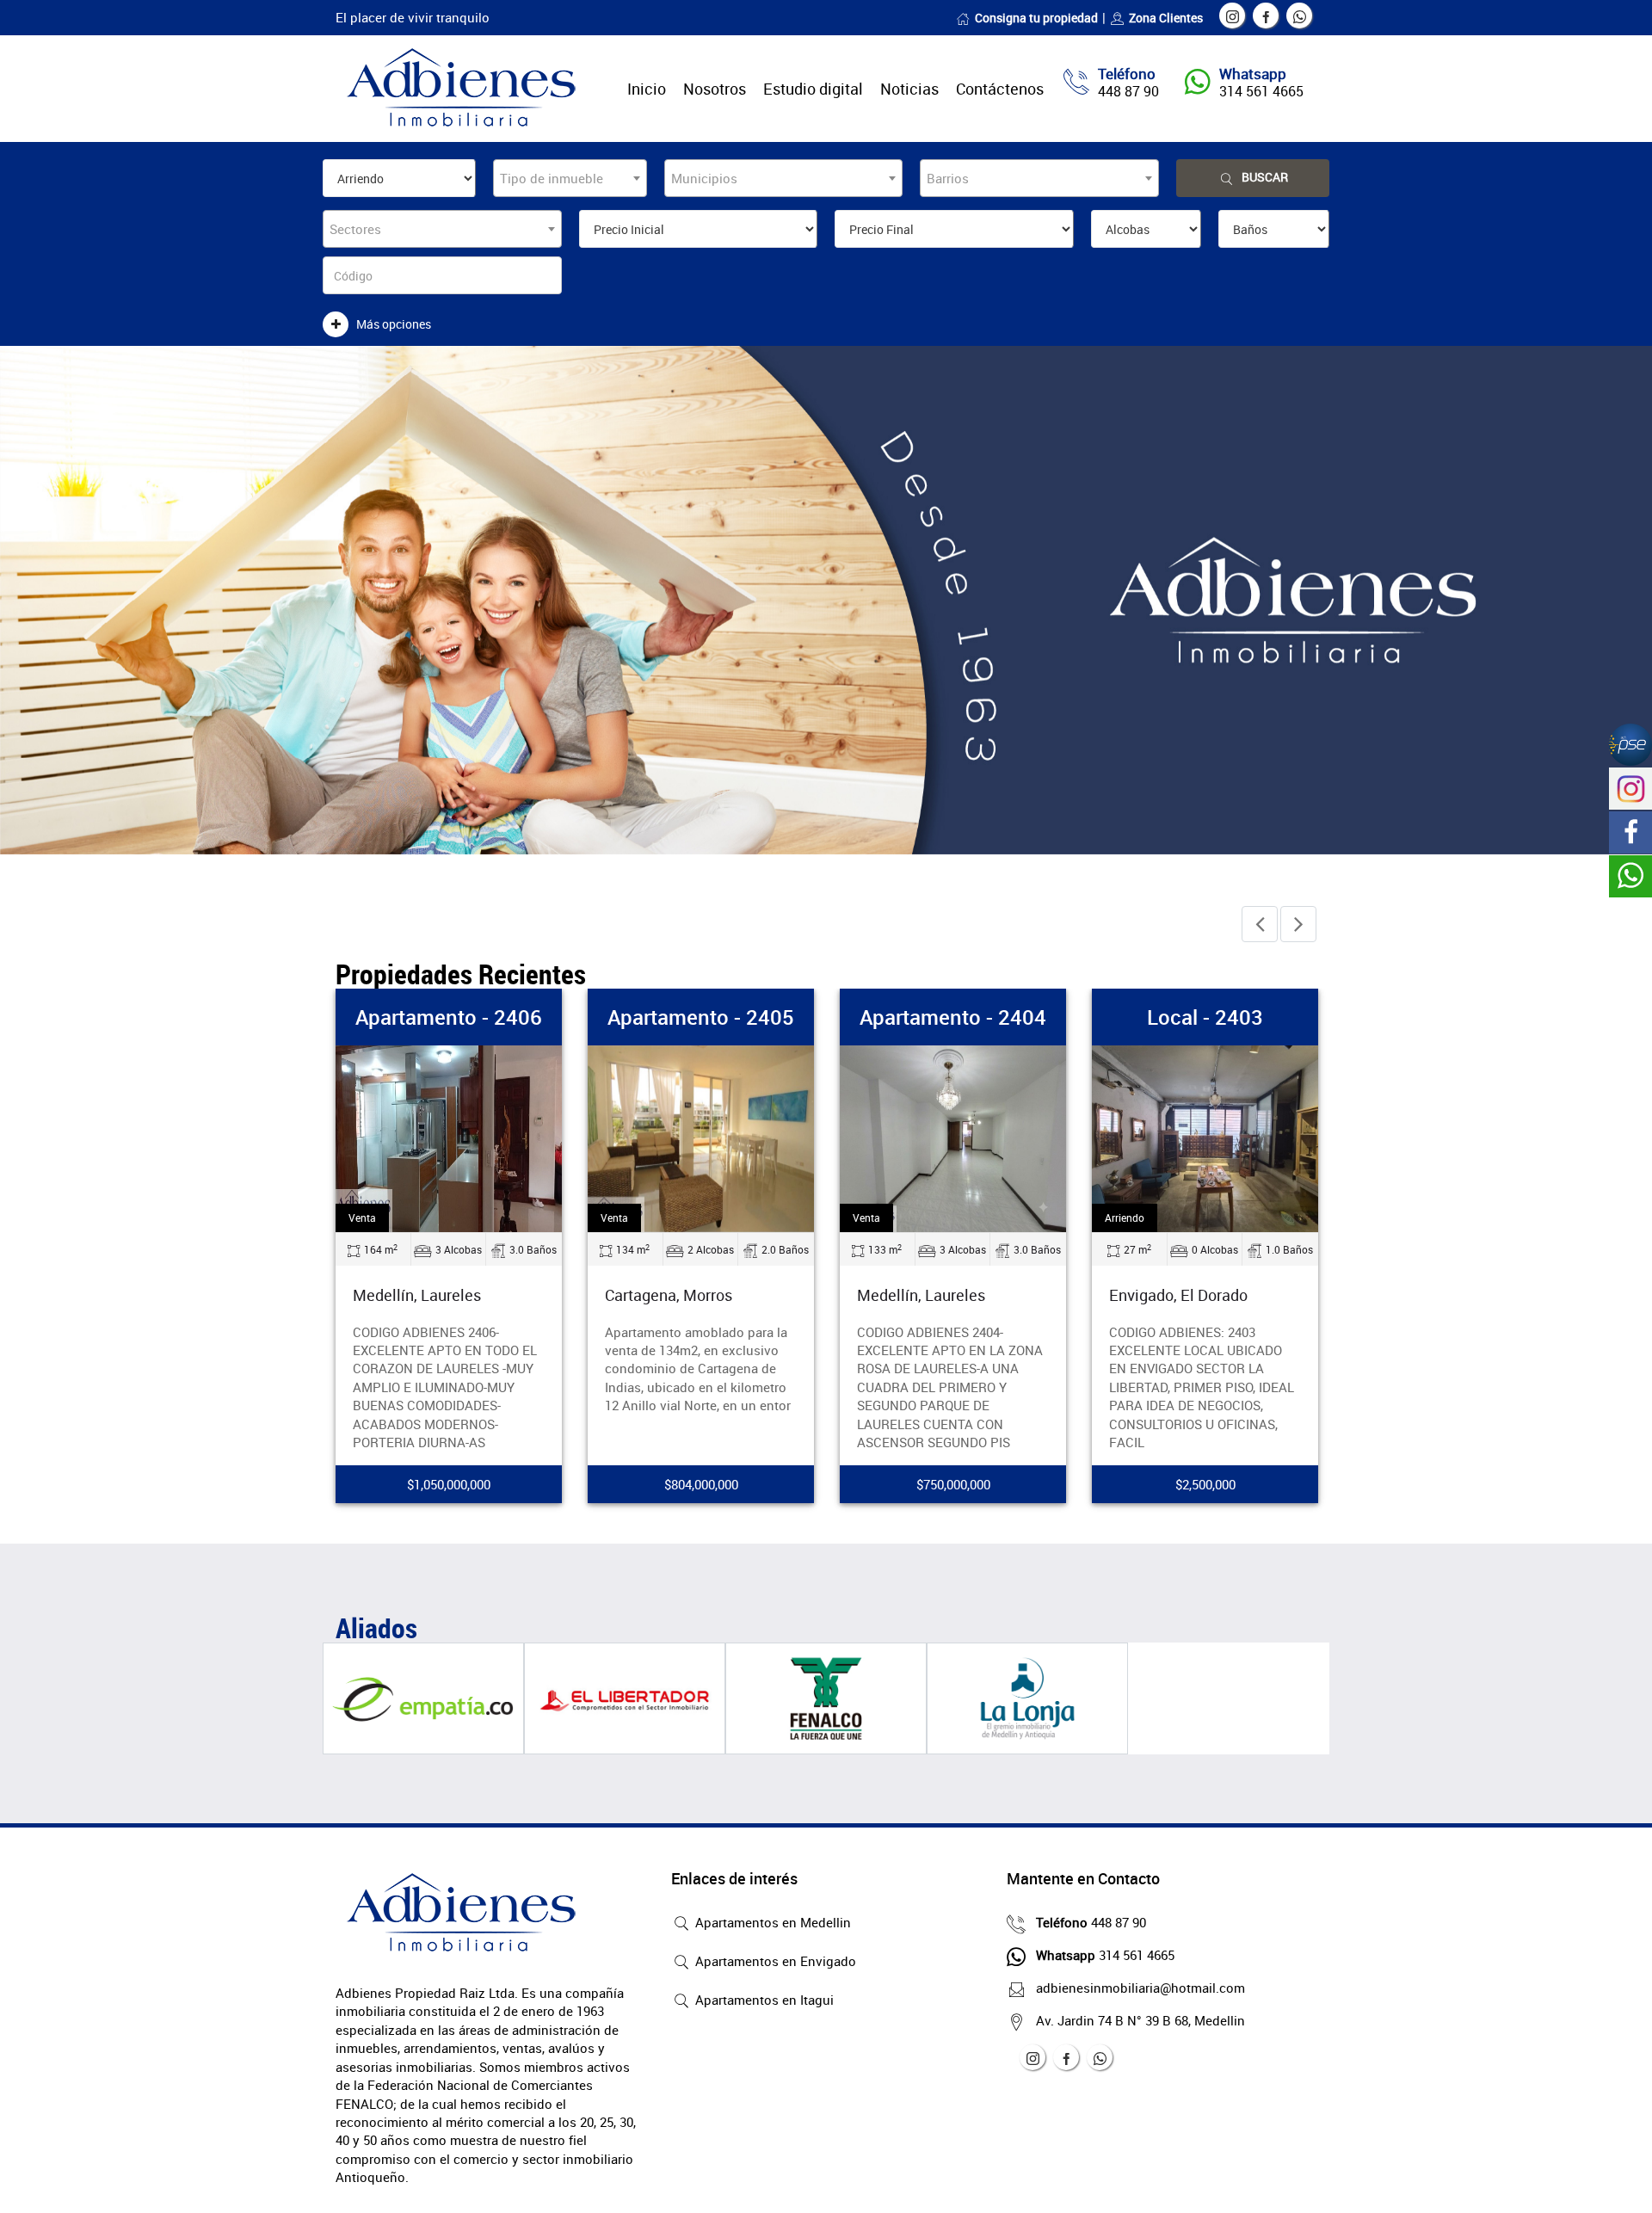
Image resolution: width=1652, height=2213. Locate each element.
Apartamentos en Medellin (771, 1922)
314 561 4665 (1261, 91)
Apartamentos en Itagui (763, 2000)
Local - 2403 (1205, 1017)
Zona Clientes (1166, 18)
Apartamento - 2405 (701, 1017)
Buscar (1265, 177)
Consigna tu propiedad (1036, 18)
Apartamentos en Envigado (774, 1961)
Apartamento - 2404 (953, 1017)
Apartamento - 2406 (449, 1017)
